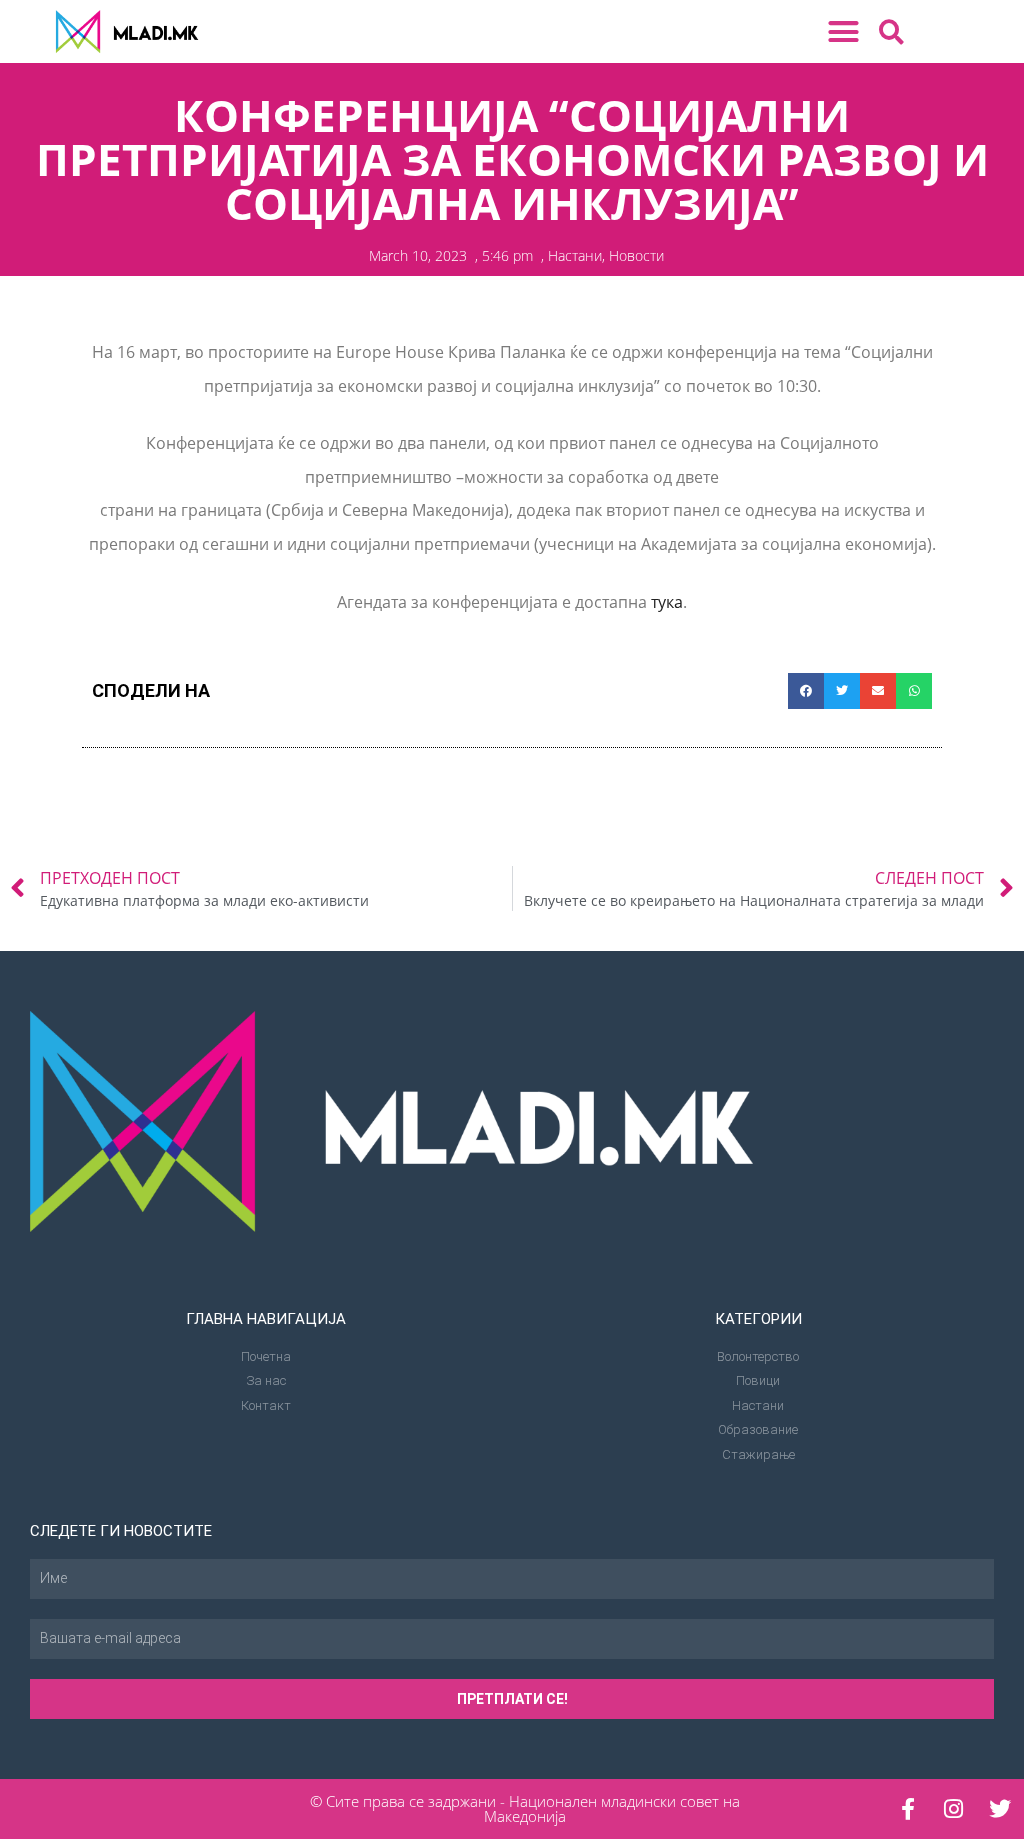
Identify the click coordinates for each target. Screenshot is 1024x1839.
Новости (636, 255)
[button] (844, 32)
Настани (575, 255)
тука (667, 602)
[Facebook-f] (908, 1809)
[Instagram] (954, 1809)
